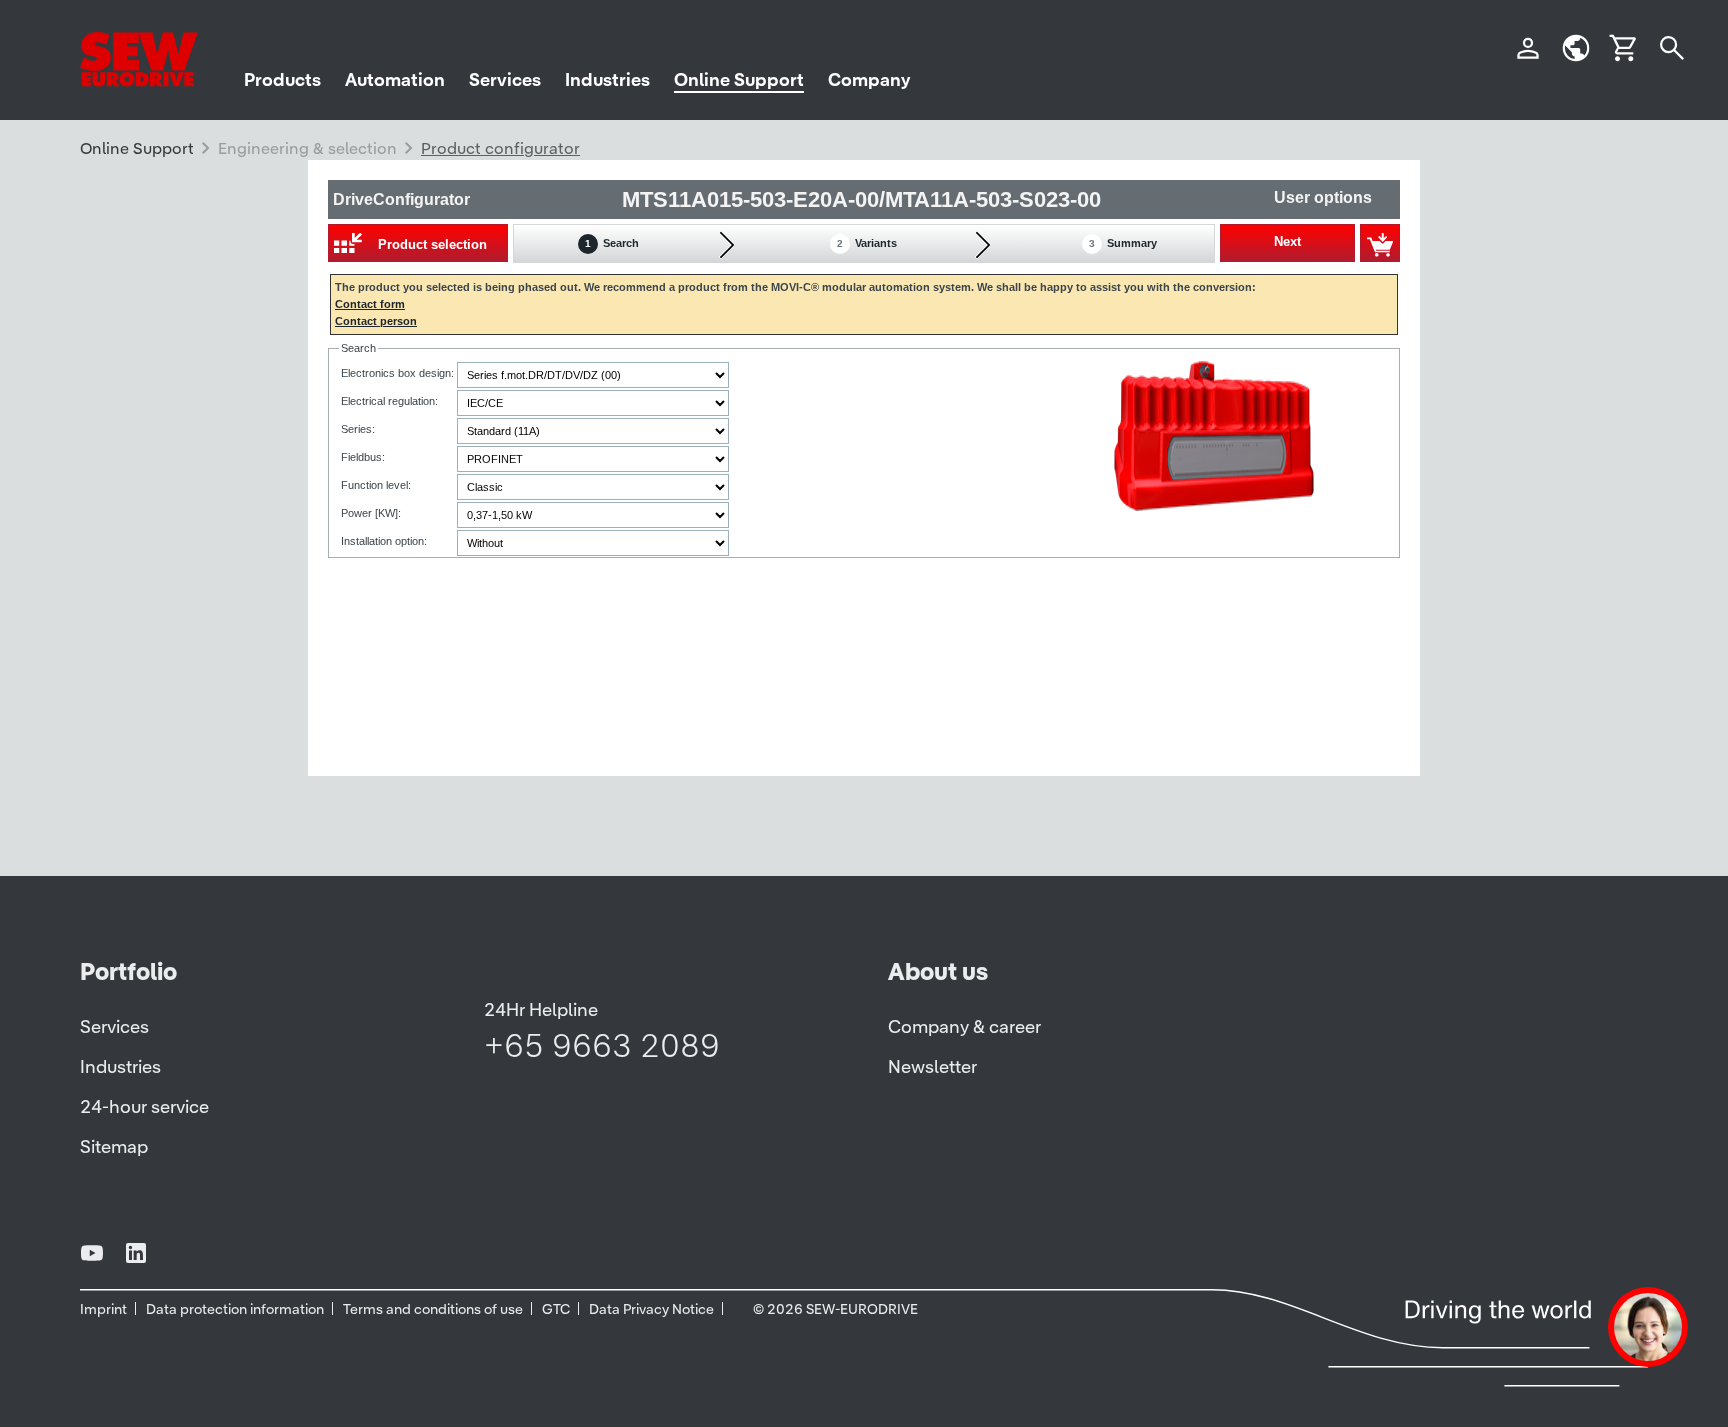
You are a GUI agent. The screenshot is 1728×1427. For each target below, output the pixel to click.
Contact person (376, 321)
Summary (1123, 243)
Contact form (370, 304)
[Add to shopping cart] (1380, 243)
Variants (867, 243)
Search (612, 243)
